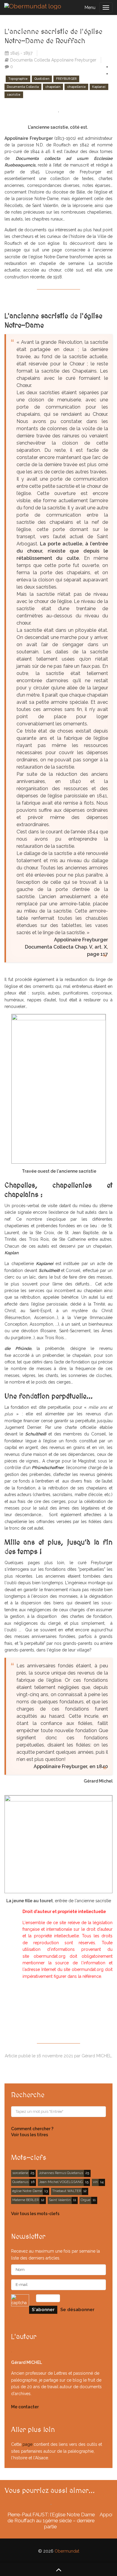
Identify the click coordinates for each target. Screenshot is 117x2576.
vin (95, 2182)
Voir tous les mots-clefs (35, 2214)
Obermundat (67, 2551)
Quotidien (42, 79)
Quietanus (20, 2182)
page (27, 2444)
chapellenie (76, 87)
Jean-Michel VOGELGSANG (61, 2182)
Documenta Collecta (23, 87)
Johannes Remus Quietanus (61, 2173)
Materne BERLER (25, 2200)
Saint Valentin (60, 2200)
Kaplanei (99, 87)
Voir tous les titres (30, 2135)
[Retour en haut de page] (58, 2569)
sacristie (14, 94)
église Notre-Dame (27, 2191)
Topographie (18, 79)
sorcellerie (20, 2173)
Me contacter (25, 2407)
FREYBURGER (66, 79)
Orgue (85, 2200)
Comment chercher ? (32, 2129)
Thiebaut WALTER (67, 2191)
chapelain (53, 87)
